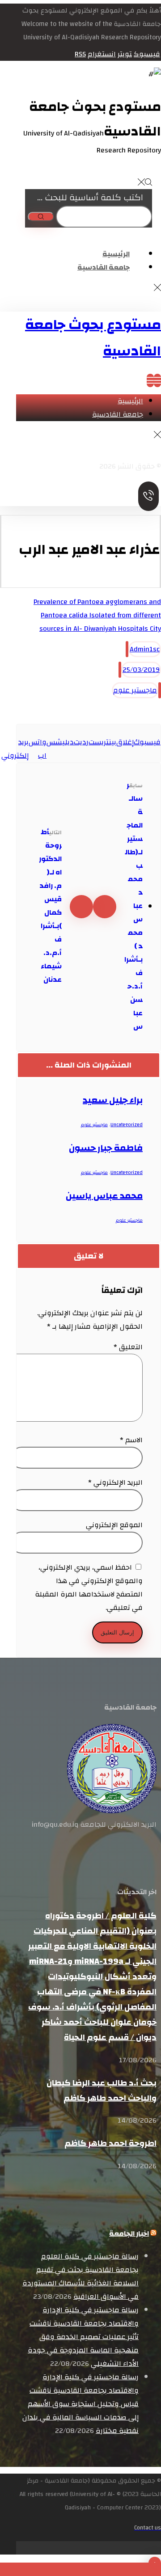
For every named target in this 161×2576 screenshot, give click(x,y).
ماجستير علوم (135, 690)
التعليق (128, 1347)
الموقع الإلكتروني (114, 1525)
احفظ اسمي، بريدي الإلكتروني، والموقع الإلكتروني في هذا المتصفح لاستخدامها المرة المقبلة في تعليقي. (89, 1588)
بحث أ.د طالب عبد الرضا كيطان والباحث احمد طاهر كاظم (102, 2090)
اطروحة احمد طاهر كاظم (110, 2143)
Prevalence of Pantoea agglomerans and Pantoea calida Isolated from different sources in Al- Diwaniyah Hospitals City (97, 615)
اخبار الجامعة (129, 2234)
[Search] (41, 217)
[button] (147, 54)
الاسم (131, 1440)
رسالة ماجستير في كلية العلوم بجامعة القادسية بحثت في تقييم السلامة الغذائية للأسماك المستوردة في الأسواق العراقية (80, 2276)
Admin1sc (145, 649)
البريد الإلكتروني (115, 1482)
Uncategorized (127, 1125)
